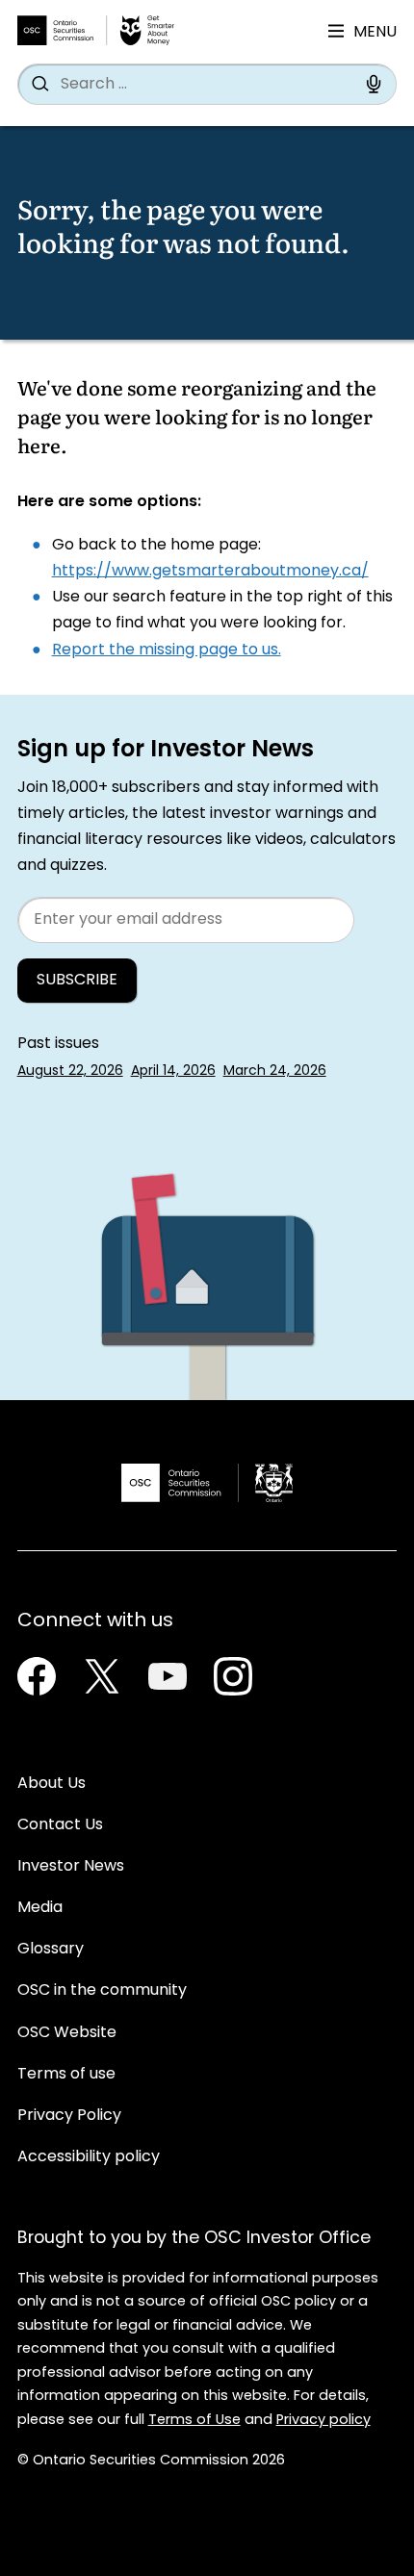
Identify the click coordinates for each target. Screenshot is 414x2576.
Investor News (71, 1867)
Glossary (51, 1950)
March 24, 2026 (275, 1071)
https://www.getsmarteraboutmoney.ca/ (210, 572)
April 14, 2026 (173, 1071)
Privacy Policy (69, 2116)
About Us (52, 1784)
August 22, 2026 (70, 1071)
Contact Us (60, 1825)
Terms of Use (194, 2421)
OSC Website (67, 2033)
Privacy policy (323, 2421)
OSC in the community (102, 1991)
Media (40, 1908)
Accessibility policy (89, 2157)
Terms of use (66, 2075)
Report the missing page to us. (167, 650)
